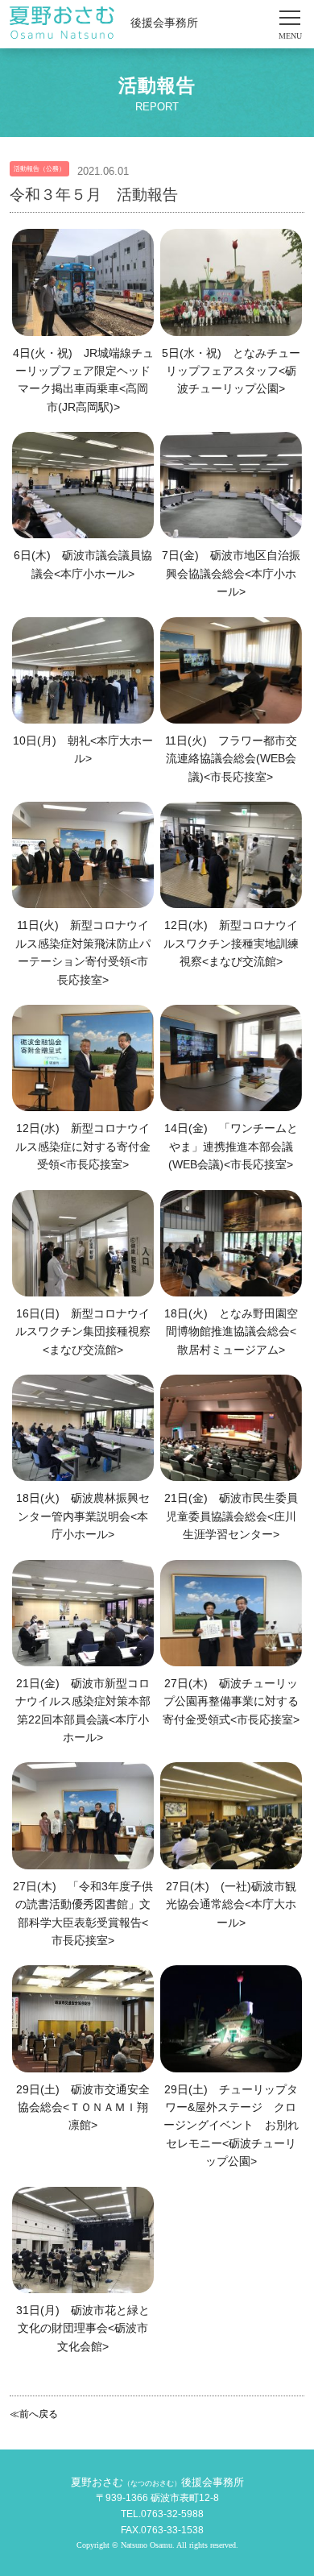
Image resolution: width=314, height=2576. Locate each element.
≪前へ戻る (34, 2414)
